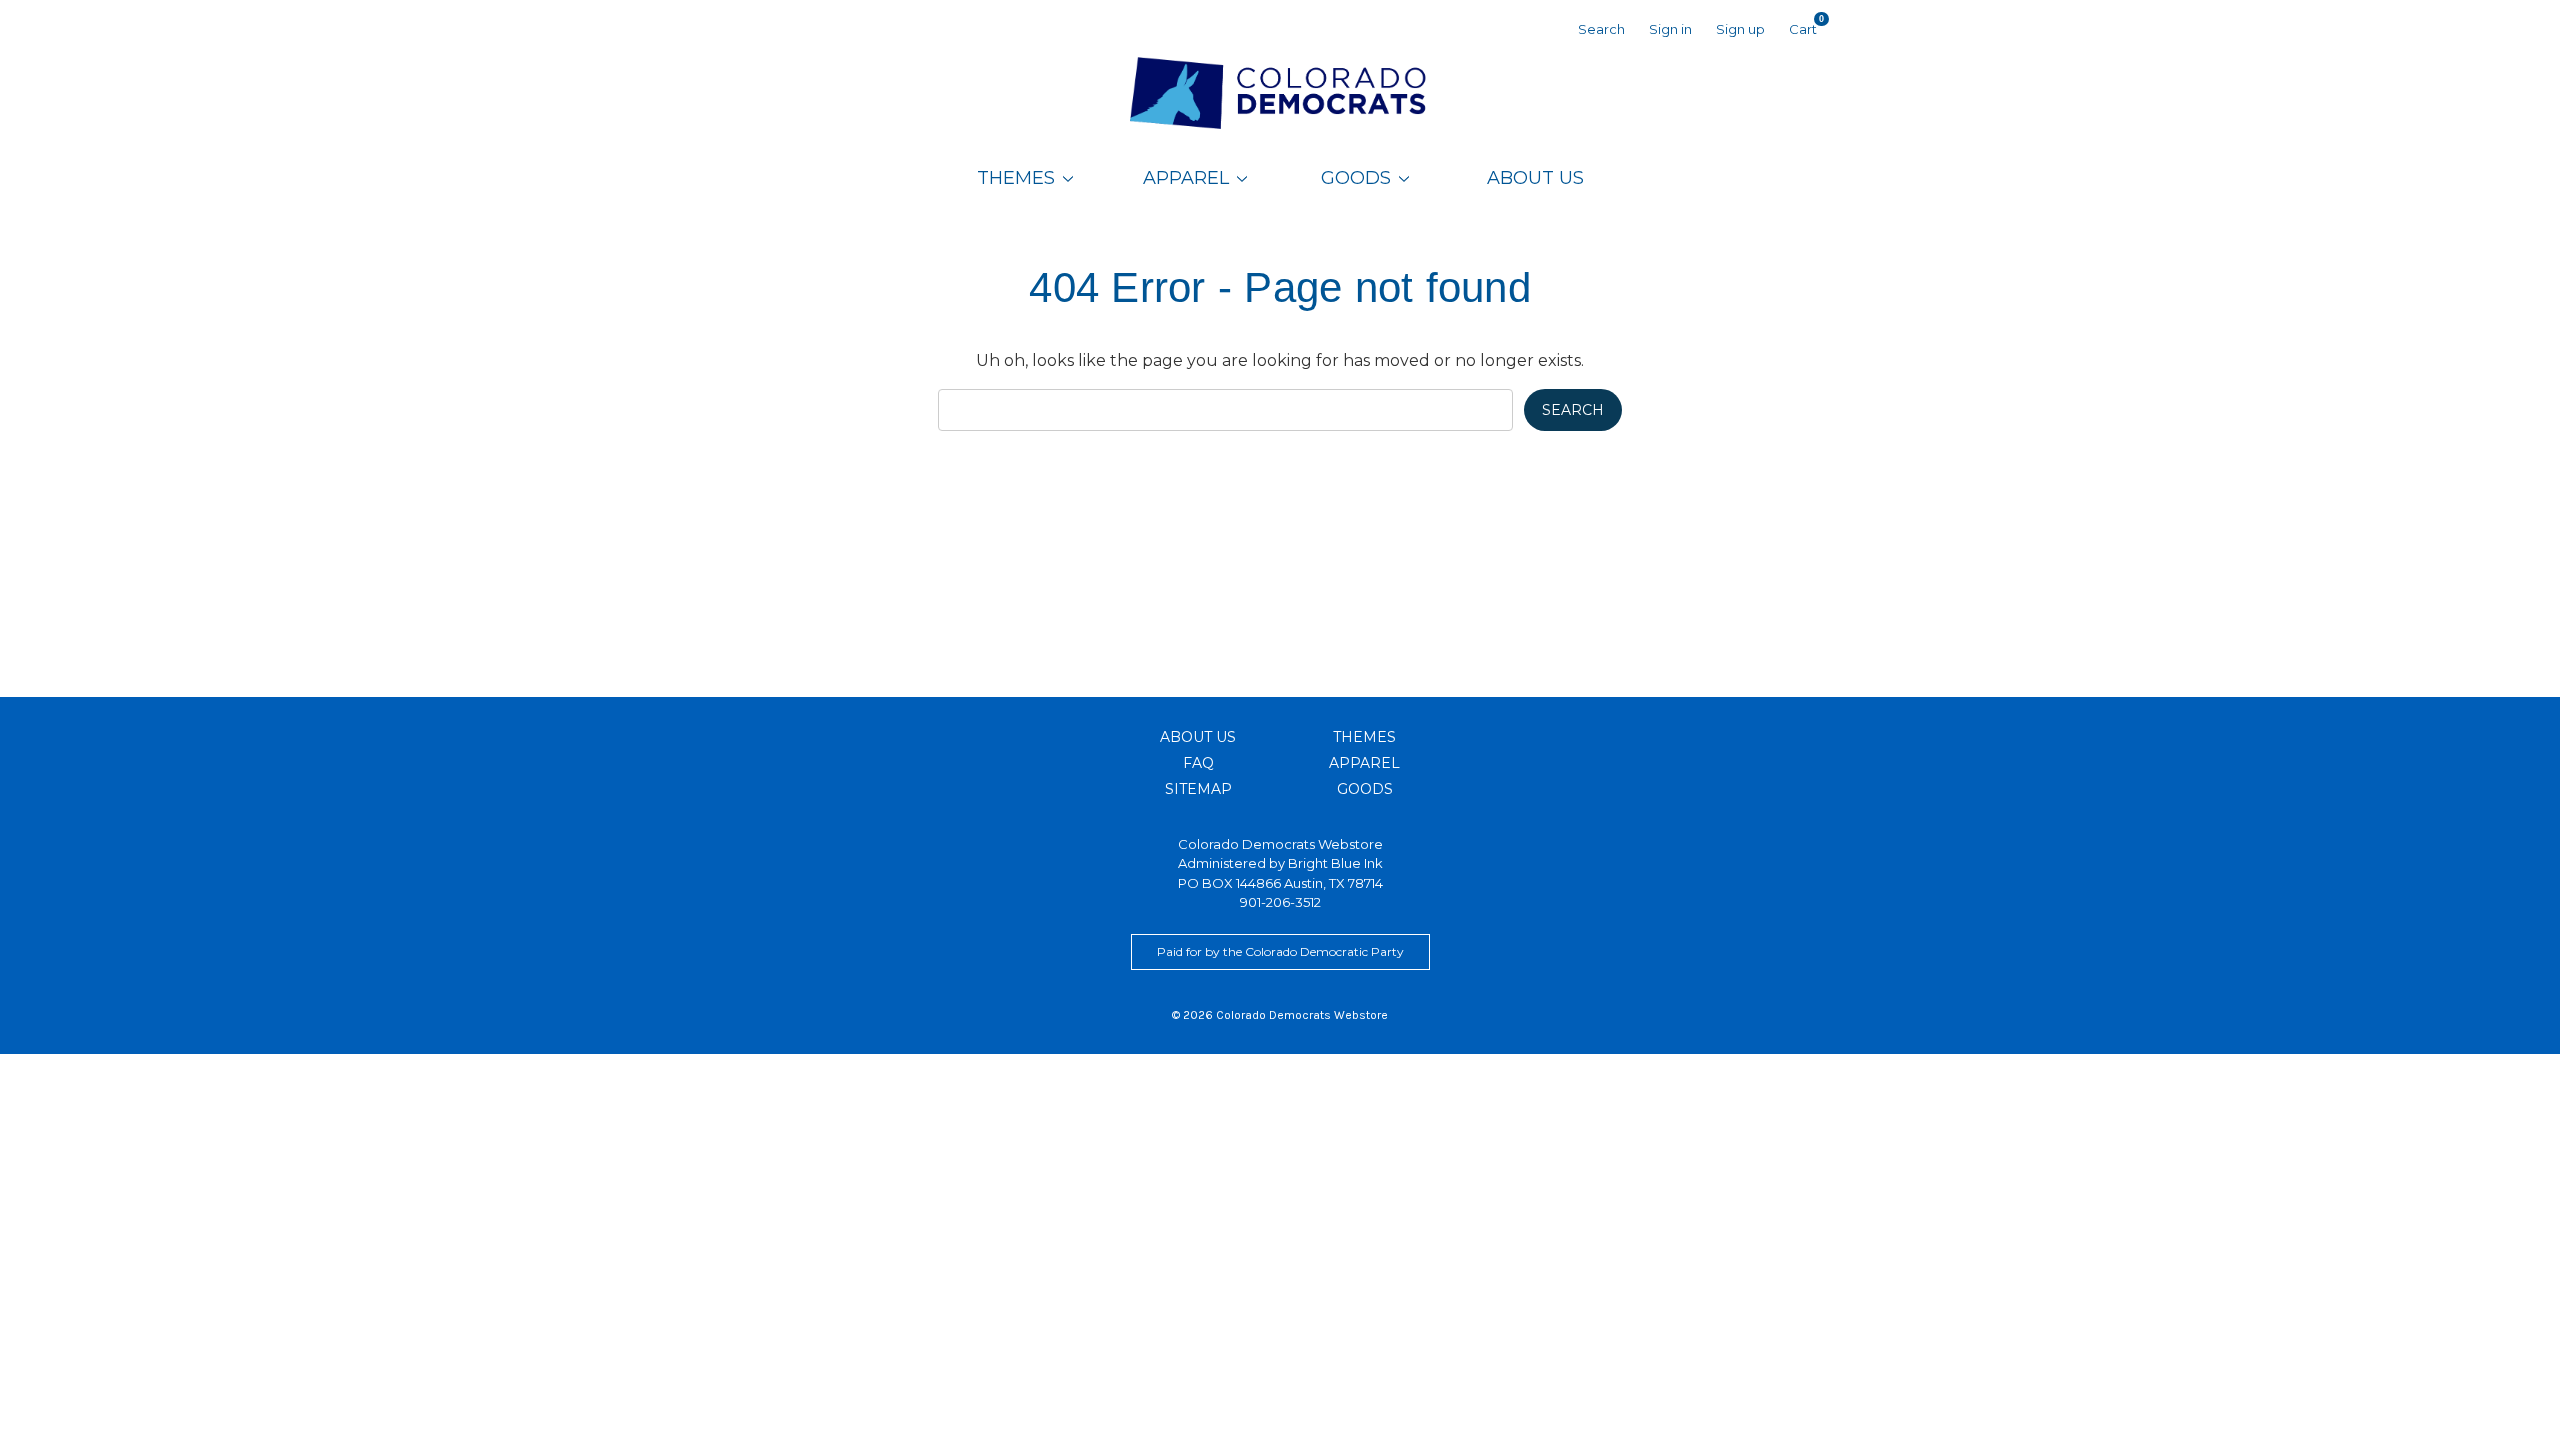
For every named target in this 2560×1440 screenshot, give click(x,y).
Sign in (1670, 29)
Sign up (1740, 29)
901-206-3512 (1280, 902)
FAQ (1198, 763)
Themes (1016, 178)
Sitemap (1198, 789)
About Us (1535, 178)
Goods (1356, 178)
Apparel (1186, 178)
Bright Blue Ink (1335, 863)
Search (1601, 29)
